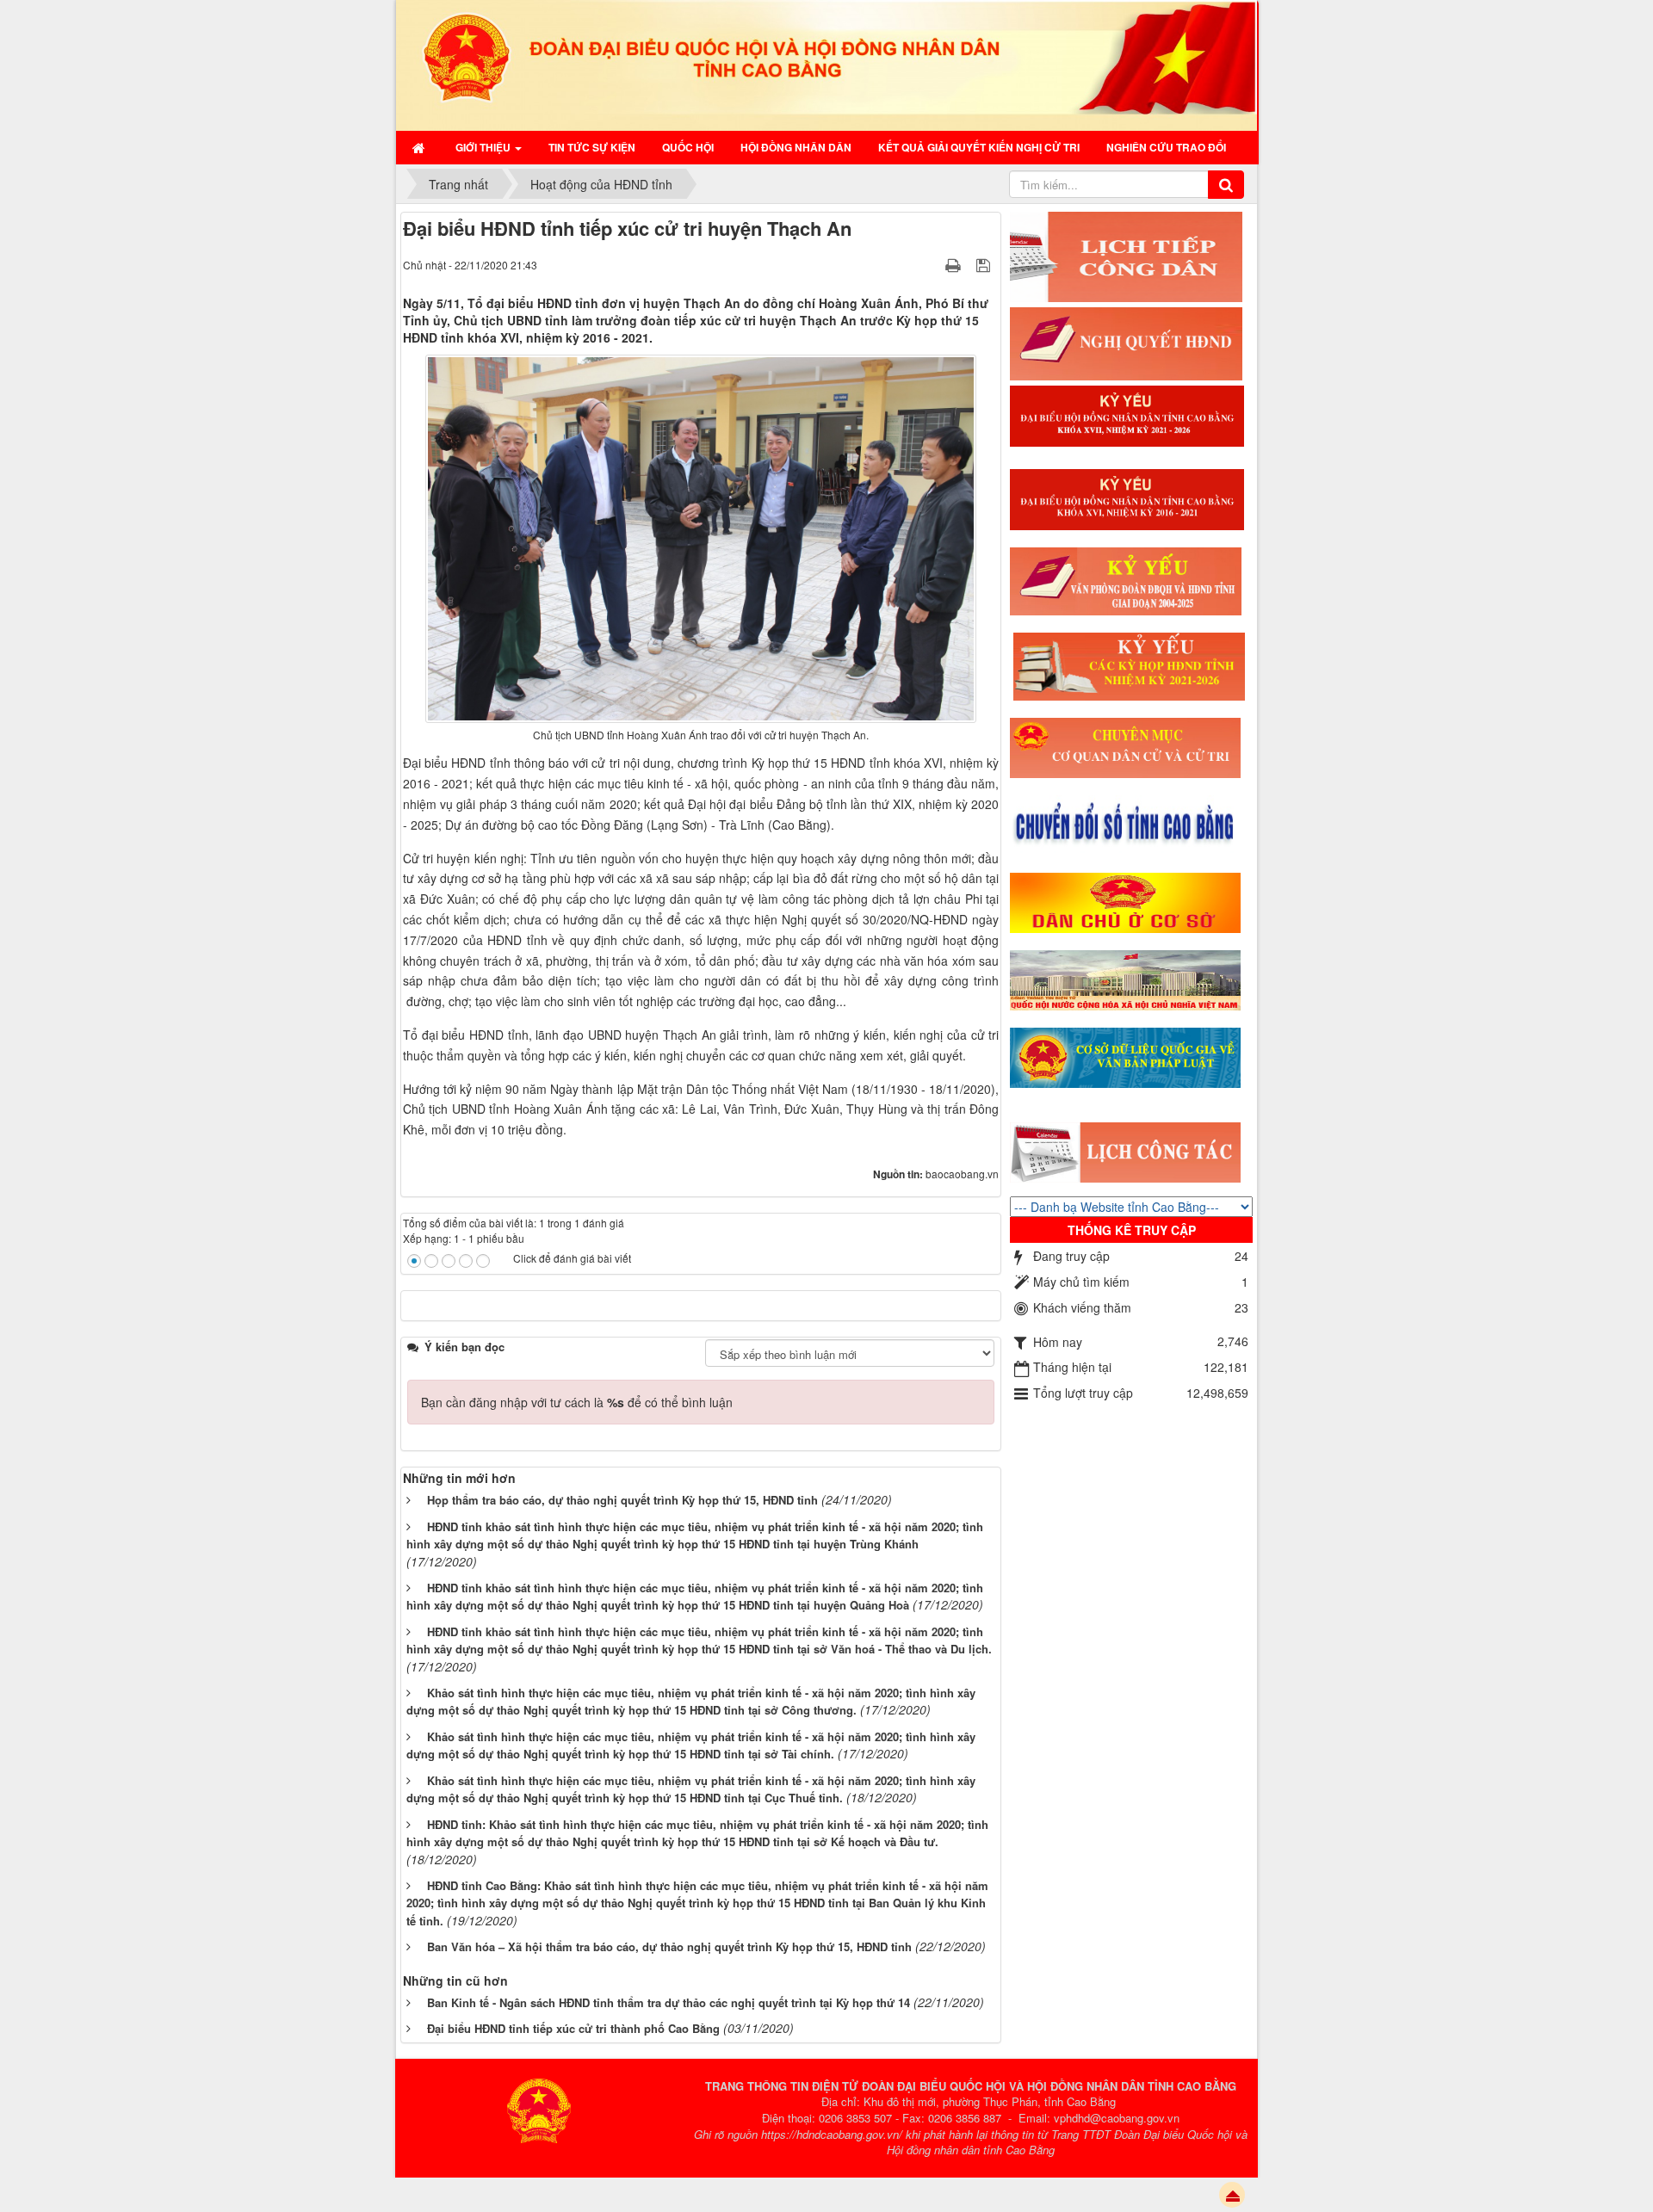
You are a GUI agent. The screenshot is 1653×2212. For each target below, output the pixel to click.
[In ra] (955, 264)
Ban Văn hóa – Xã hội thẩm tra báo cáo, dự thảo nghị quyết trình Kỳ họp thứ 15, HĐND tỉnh (669, 1946)
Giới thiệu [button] (484, 147)
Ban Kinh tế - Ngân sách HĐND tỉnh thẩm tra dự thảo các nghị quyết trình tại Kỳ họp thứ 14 (669, 2002)
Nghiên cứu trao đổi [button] (1166, 147)
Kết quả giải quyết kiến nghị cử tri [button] (979, 147)
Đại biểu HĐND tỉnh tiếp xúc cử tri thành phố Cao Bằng (573, 2028)
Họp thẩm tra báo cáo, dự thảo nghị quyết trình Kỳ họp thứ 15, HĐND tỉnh (622, 1500)
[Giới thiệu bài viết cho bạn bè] (932, 264)
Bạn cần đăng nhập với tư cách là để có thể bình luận (577, 1402)
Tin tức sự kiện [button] (592, 147)
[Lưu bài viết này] (985, 264)
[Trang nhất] (421, 147)
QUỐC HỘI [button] (688, 147)
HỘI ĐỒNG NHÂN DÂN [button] (796, 147)
